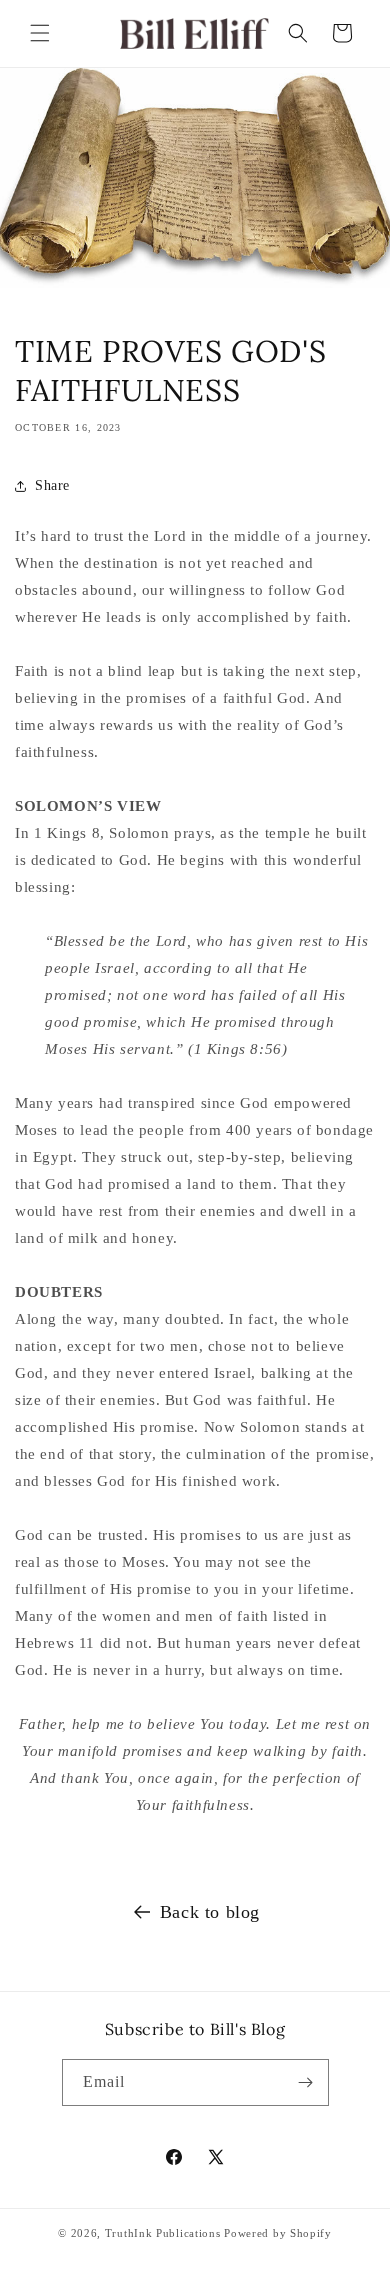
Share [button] (52, 485)
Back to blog (210, 1912)
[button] (40, 33)
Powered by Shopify (278, 2233)
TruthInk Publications (163, 2233)
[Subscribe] (306, 2082)
